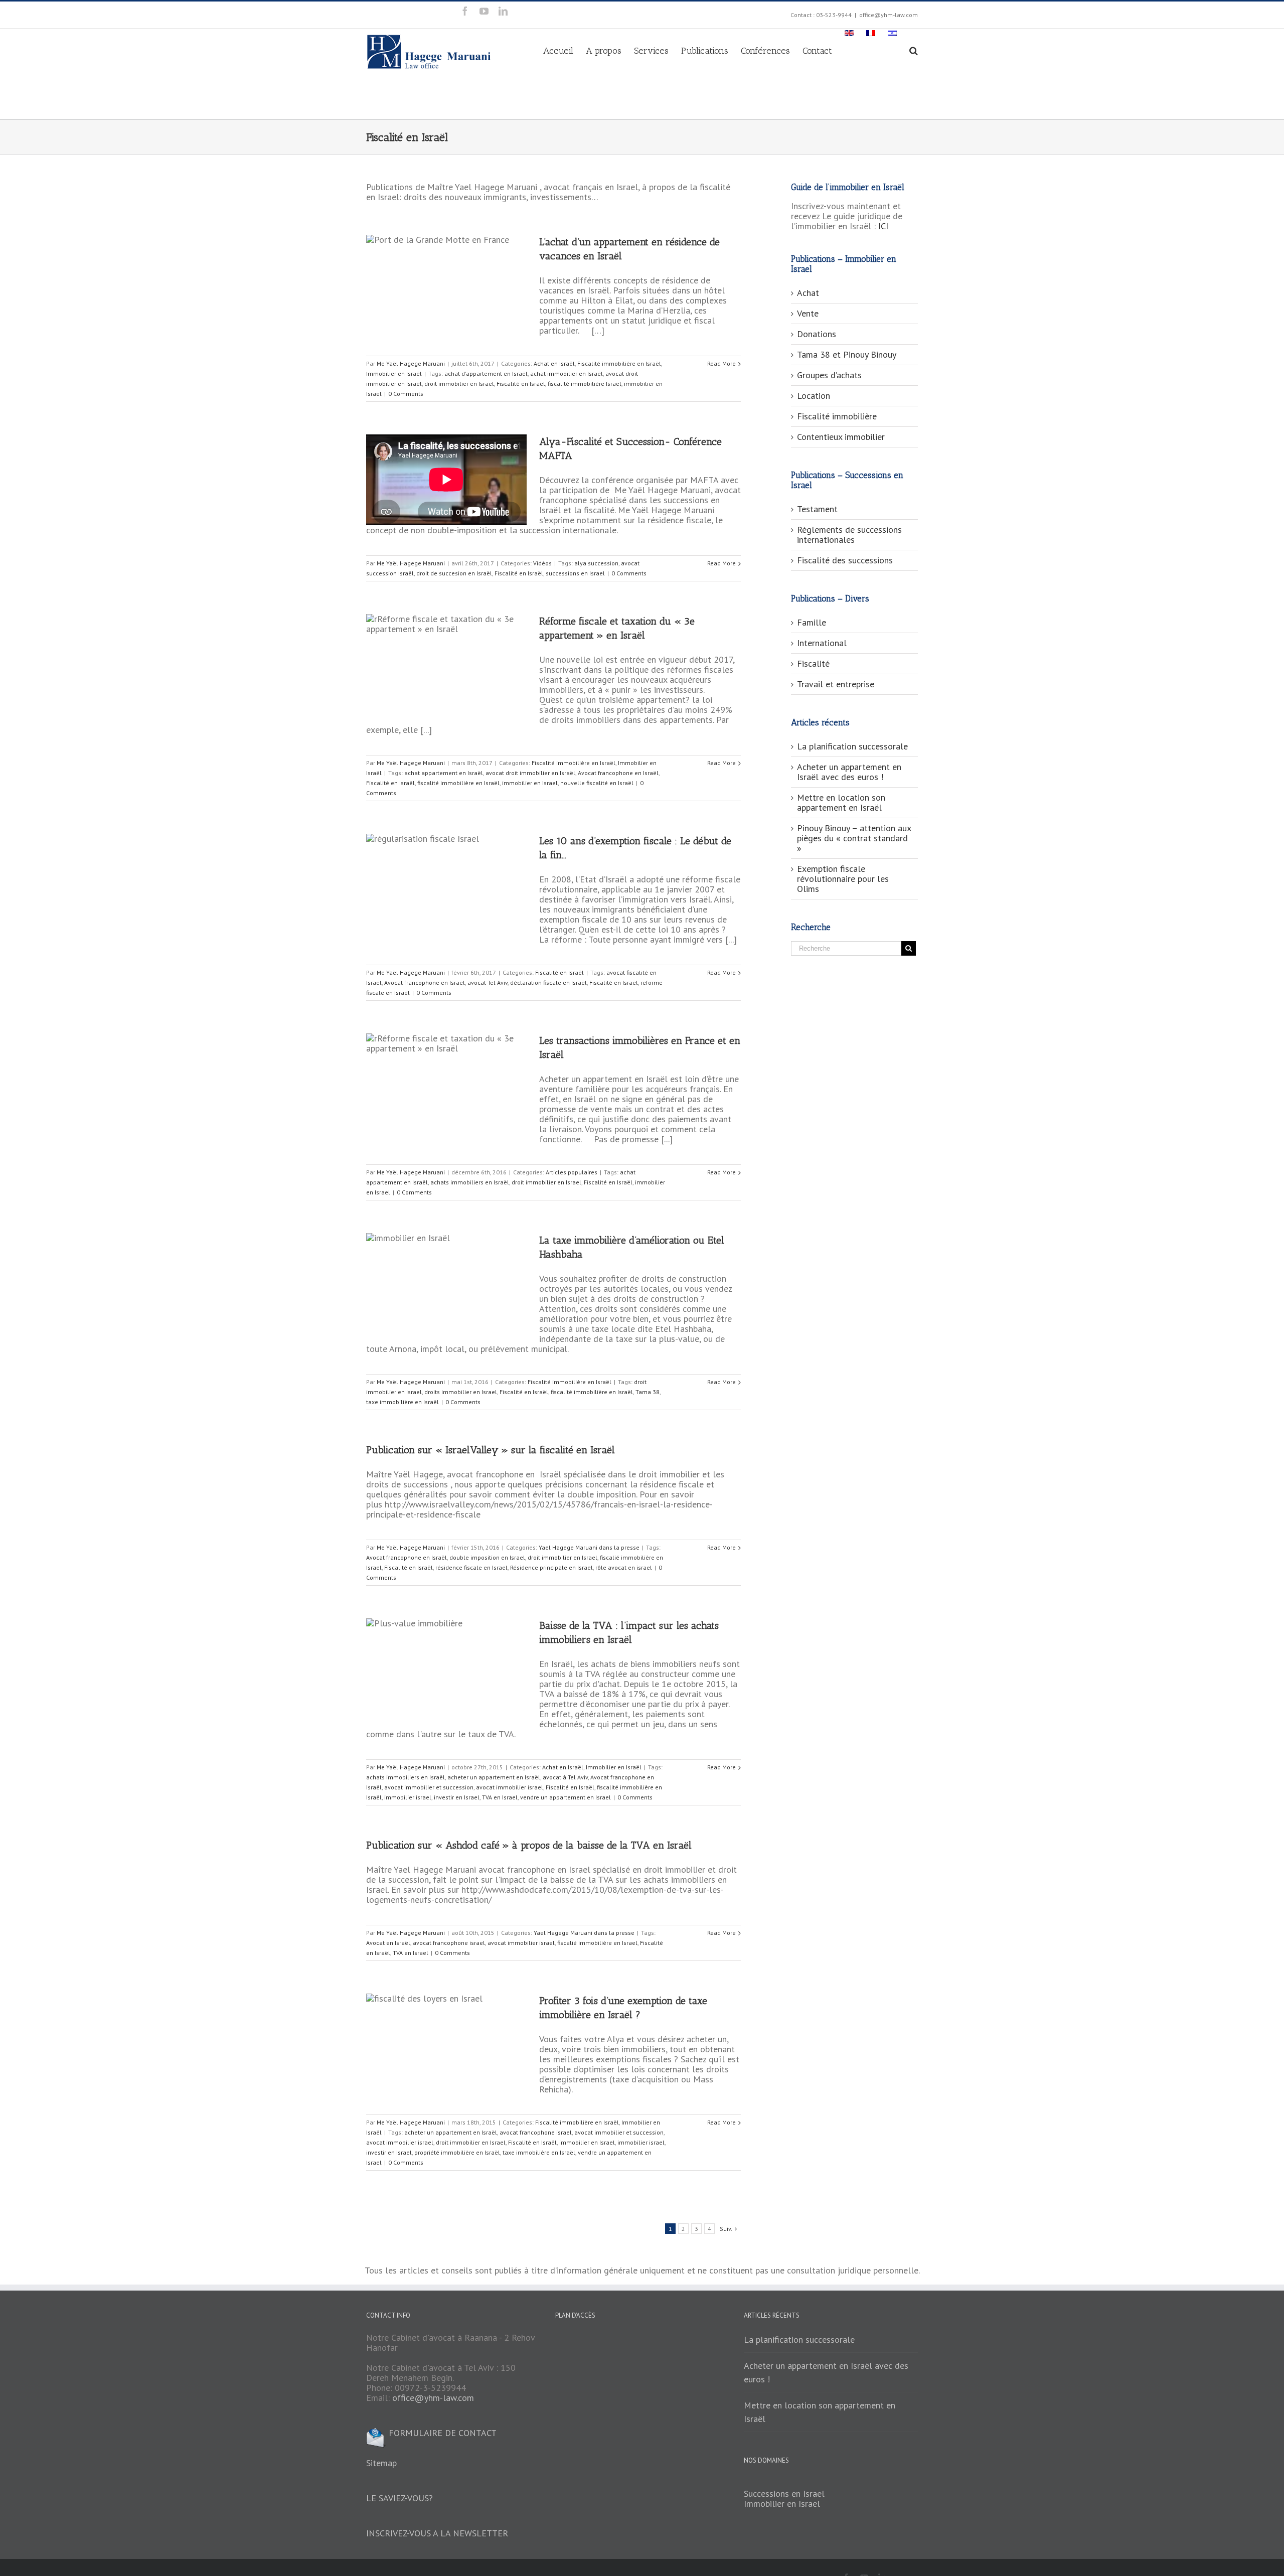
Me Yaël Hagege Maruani (411, 363)
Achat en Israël (554, 363)
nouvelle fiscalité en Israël (597, 783)
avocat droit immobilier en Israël (530, 773)
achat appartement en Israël (444, 773)
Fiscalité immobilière (837, 416)
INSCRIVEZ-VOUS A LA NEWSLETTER (437, 2533)
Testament (817, 509)
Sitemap (381, 2463)
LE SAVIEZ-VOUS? (399, 2498)
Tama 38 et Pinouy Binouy (847, 354)
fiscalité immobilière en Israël (458, 783)
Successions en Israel (784, 2493)
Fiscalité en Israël (521, 384)
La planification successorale (852, 746)
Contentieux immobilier (841, 437)
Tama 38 (648, 1392)
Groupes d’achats (829, 375)
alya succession (596, 563)
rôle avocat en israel (624, 1567)
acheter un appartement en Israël (494, 1777)
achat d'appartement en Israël (486, 373)
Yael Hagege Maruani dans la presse (589, 1547)
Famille (812, 622)
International (822, 643)
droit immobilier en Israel (459, 384)
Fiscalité (813, 663)
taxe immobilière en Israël (403, 1402)
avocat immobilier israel (510, 1787)
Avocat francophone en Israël (618, 773)
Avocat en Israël (388, 1943)
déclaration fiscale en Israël (548, 982)
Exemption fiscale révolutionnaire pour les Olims (843, 879)
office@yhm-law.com (889, 15)
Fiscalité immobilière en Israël (619, 363)
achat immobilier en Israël (567, 373)
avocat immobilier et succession (429, 1787)
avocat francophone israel (449, 1943)
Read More (721, 363)
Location (814, 396)
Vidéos (542, 563)
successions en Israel (575, 573)
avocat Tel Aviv (488, 982)
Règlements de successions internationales (849, 535)
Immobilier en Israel (782, 2504)
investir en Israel (457, 1797)
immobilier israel (408, 1797)
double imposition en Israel (487, 1557)
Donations (817, 334)
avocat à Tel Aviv (565, 1777)
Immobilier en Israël (394, 373)
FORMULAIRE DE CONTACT (441, 2433)
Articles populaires (572, 1172)
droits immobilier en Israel (461, 1392)
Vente (808, 313)
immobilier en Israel (530, 783)
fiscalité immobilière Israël (585, 384)
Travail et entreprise (836, 684)
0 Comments (406, 394)
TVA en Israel (500, 1797)
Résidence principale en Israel (551, 1567)
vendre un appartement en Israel (566, 1797)
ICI (883, 226)
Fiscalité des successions (845, 560)
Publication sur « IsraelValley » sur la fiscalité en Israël (491, 1450)
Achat (808, 293)
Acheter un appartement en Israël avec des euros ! (849, 772)
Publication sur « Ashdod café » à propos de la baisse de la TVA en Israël (529, 1845)
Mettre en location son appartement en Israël (841, 802)
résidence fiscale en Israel (471, 1567)
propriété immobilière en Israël (457, 2152)
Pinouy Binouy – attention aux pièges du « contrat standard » (854, 838)
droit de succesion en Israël (454, 573)
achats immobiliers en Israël (470, 1182)
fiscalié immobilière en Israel (597, 1943)
